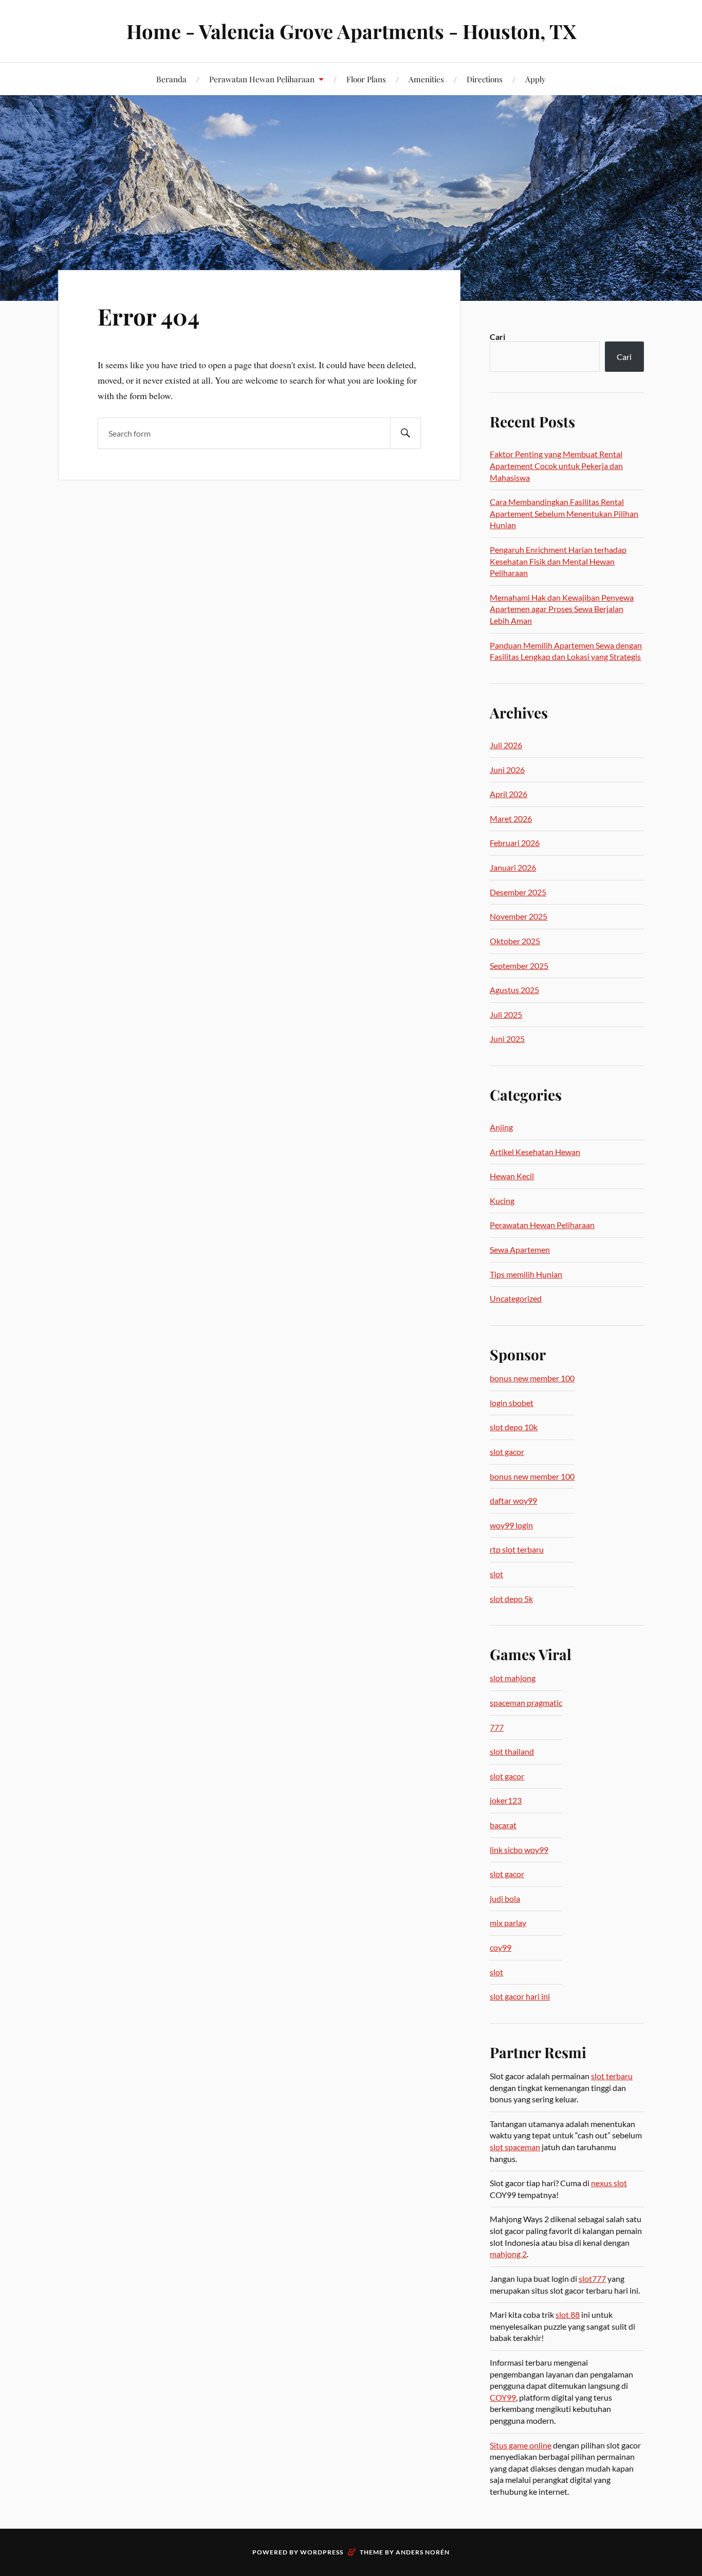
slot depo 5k (511, 1599)
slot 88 (568, 2314)
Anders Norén (423, 2552)
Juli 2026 (506, 745)
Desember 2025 (518, 892)
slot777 (592, 2278)
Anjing (501, 1127)
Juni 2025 (507, 1039)
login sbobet (512, 1403)
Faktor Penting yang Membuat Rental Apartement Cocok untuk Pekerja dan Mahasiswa (556, 465)
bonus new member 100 (532, 1378)
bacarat (503, 1825)
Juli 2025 (506, 1014)
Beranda (171, 79)
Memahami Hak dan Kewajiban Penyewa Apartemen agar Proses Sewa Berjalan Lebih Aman (562, 609)
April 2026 (509, 794)
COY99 (503, 2397)
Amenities (426, 79)
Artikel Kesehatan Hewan (535, 1152)
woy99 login (511, 1525)
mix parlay (508, 1923)
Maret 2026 (511, 818)
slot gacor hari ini (520, 1996)
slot (496, 1574)
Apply (535, 79)
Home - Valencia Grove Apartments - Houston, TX (351, 31)
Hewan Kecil (512, 1176)
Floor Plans (366, 79)
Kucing (502, 1201)
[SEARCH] (405, 433)
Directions (485, 79)
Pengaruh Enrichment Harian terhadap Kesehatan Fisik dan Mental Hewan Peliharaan (558, 561)
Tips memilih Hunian (526, 1274)
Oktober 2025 (515, 941)
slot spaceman (515, 2147)
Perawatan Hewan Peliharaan (262, 79)
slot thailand (512, 1751)
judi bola (505, 1898)
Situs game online (521, 2445)
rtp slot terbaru (517, 1549)
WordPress (322, 2552)
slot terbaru (612, 2076)
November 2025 (519, 916)
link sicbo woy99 (519, 1850)
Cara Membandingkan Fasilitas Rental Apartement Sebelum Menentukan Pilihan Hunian (564, 513)
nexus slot (609, 2183)
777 (497, 1727)
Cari (497, 337)
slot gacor (507, 1452)
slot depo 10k (514, 1427)
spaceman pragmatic (526, 1703)
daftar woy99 (513, 1500)
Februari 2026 (515, 843)
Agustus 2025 (514, 990)
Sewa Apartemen (520, 1249)
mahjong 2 (508, 2254)
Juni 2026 (507, 770)
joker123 (506, 1800)
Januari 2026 (513, 867)
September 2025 (519, 966)
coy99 (501, 1947)
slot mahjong (513, 1678)
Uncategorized (516, 1298)
